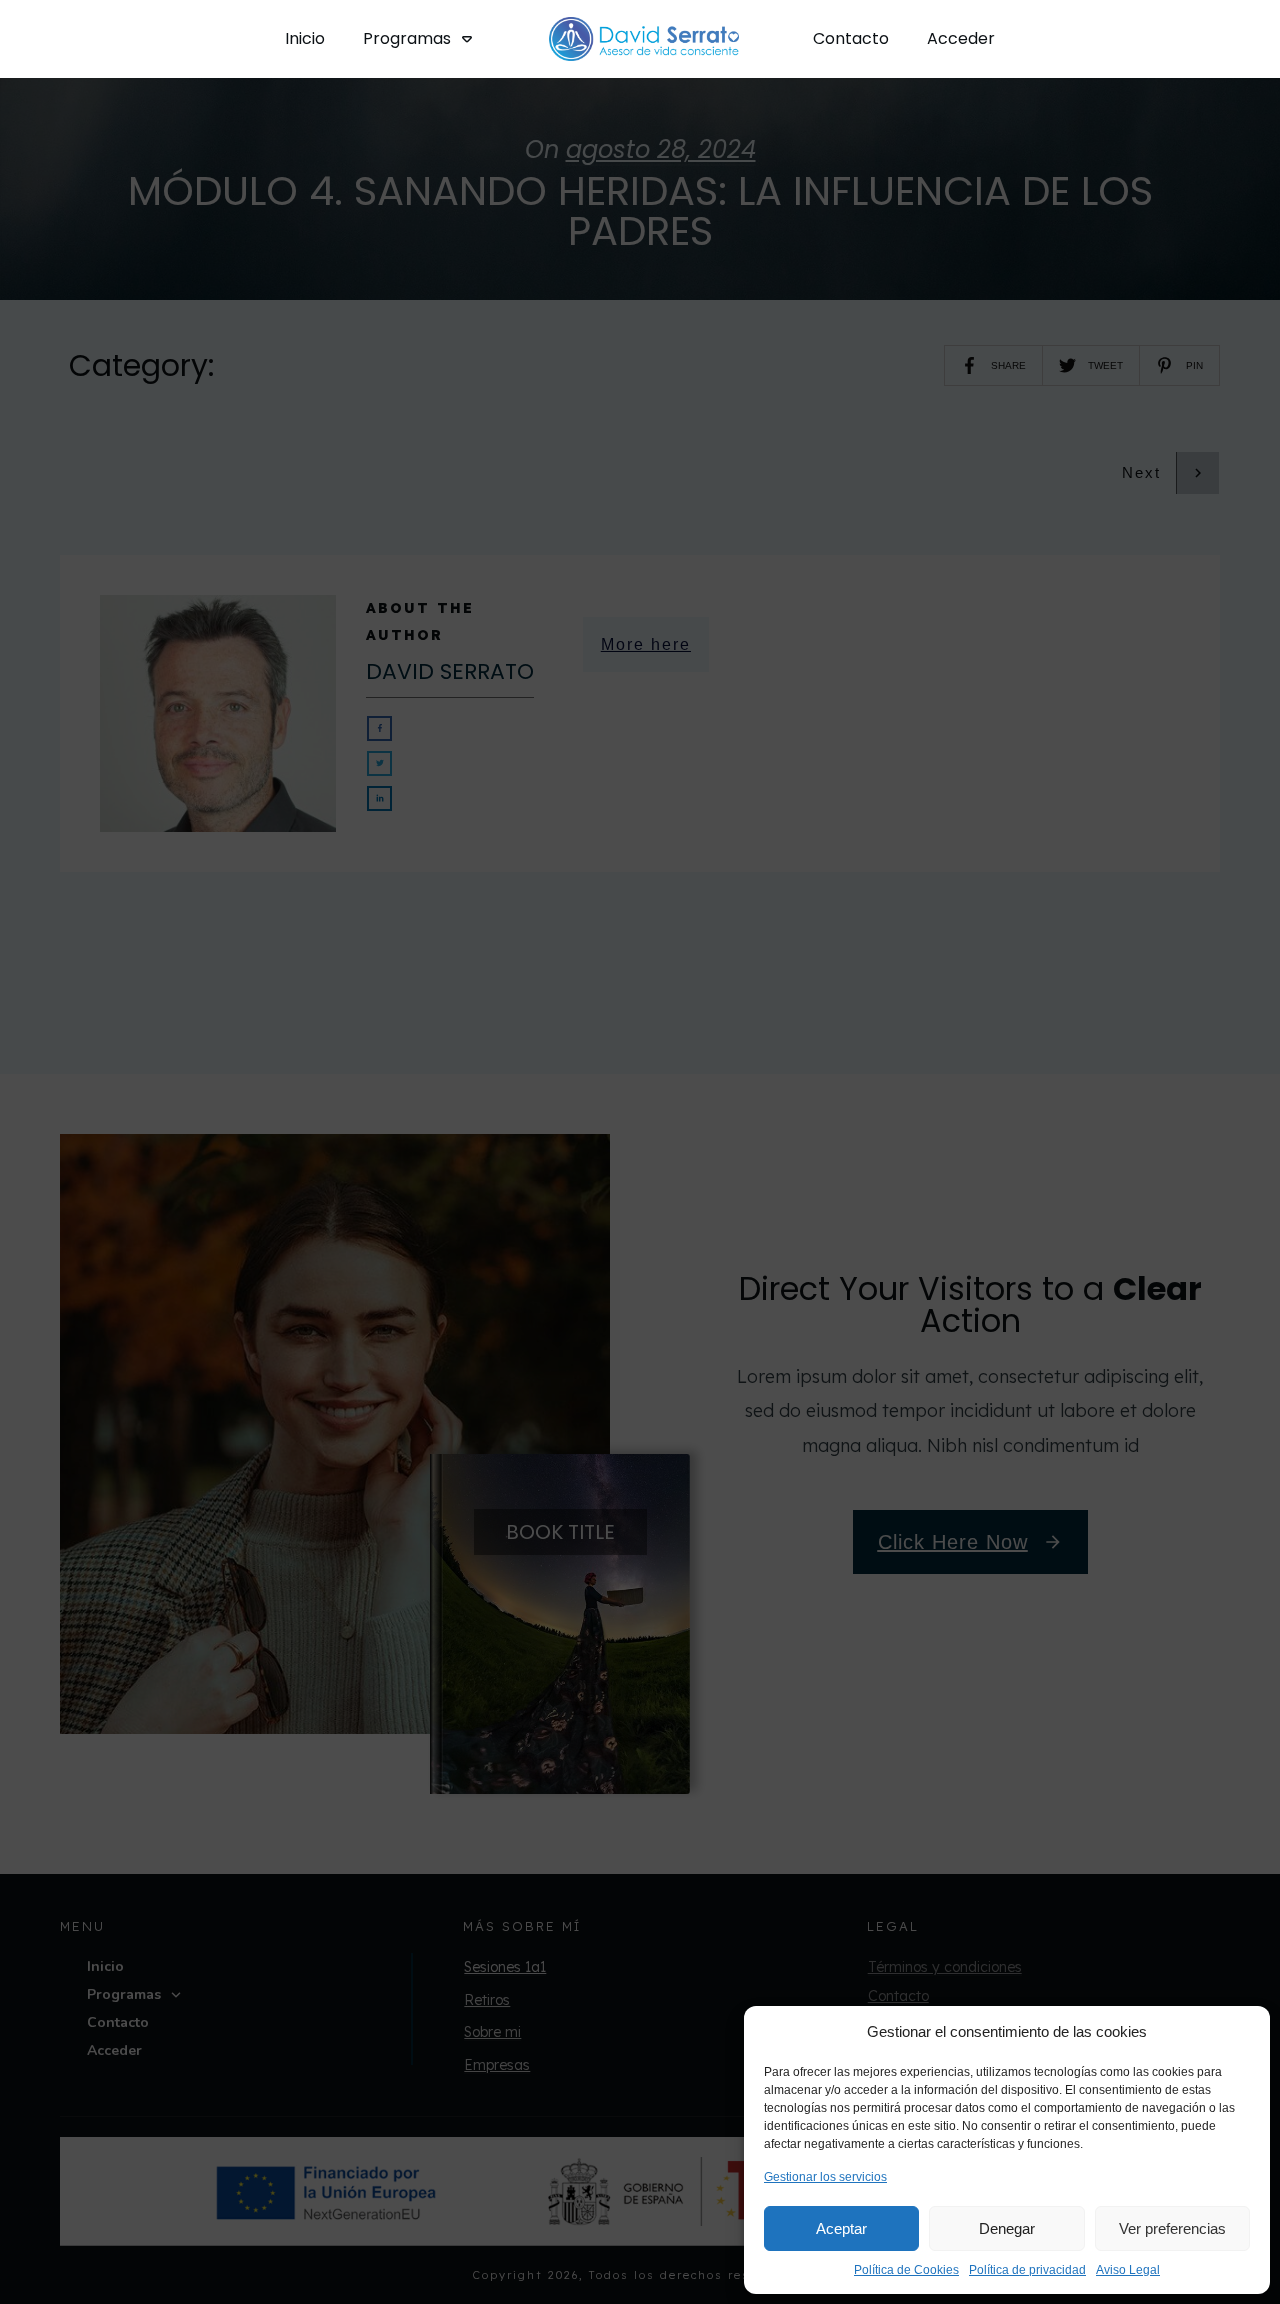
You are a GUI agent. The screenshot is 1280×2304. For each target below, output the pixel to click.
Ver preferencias (1172, 2228)
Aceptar (841, 2228)
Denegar (1007, 2228)
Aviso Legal (1128, 2270)
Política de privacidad (1027, 2270)
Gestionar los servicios (825, 2177)
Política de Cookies (906, 2270)
